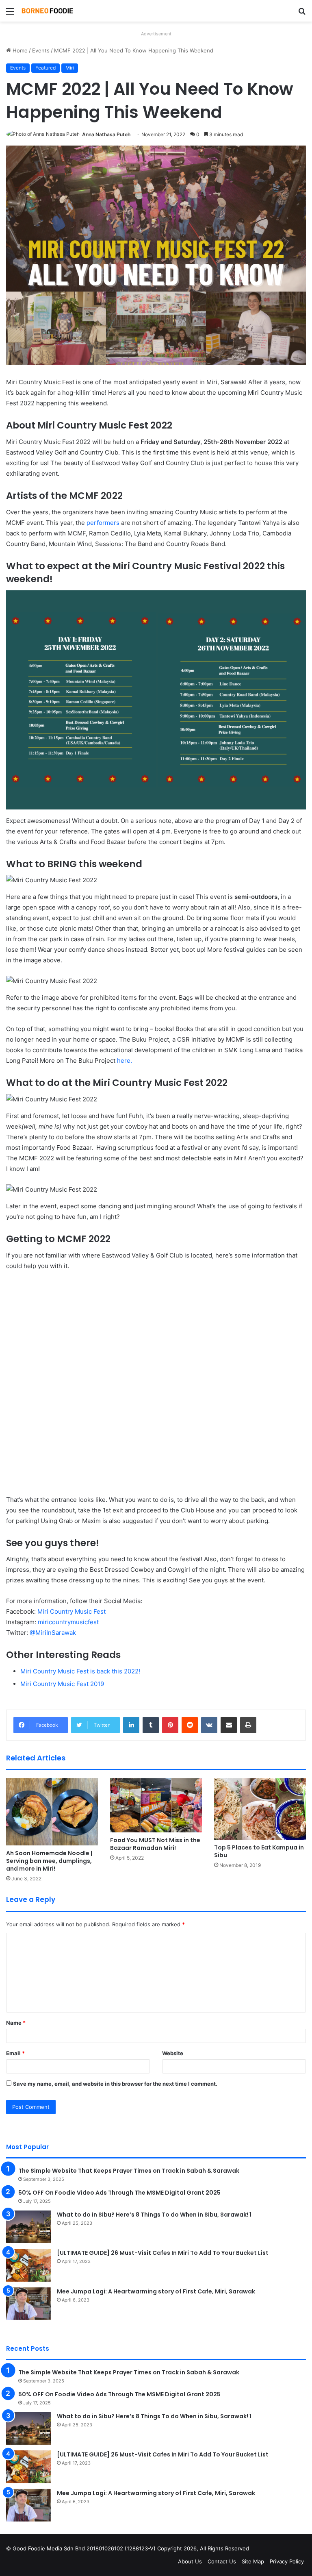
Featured (45, 68)
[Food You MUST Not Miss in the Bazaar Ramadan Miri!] (156, 1805)
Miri (70, 68)
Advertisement (156, 34)
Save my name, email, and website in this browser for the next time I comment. (115, 2084)
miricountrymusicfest (68, 1622)
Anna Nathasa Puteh (106, 134)
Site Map (253, 2561)
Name (16, 2023)
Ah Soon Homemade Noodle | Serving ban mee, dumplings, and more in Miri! (49, 1861)
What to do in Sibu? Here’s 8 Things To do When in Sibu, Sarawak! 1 (154, 2215)
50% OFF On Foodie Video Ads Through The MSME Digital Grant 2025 (119, 2193)
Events (41, 50)
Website (173, 2053)
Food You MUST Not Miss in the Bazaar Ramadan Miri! (155, 1844)
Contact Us (222, 2561)
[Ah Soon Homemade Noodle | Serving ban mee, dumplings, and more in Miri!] (52, 1812)
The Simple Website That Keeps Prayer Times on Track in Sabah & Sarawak (129, 2171)
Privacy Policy (287, 2561)
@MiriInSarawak (53, 1633)
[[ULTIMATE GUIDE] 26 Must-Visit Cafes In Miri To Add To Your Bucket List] (28, 2265)
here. (125, 1061)
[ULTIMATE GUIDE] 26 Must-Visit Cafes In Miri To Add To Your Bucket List (163, 2253)
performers (103, 523)
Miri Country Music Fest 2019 (62, 1684)
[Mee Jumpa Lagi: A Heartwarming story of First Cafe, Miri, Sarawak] (28, 2304)
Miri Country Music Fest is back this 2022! (80, 1671)
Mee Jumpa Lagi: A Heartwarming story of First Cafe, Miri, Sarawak (156, 2291)
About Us (190, 2561)
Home (19, 50)
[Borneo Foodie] (59, 11)
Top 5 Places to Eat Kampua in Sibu (259, 1851)
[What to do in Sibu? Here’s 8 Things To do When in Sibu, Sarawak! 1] (28, 2227)
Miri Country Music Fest (71, 1611)
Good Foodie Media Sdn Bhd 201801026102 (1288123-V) (84, 2548)
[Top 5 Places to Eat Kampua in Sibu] (260, 1809)
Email (15, 2053)
